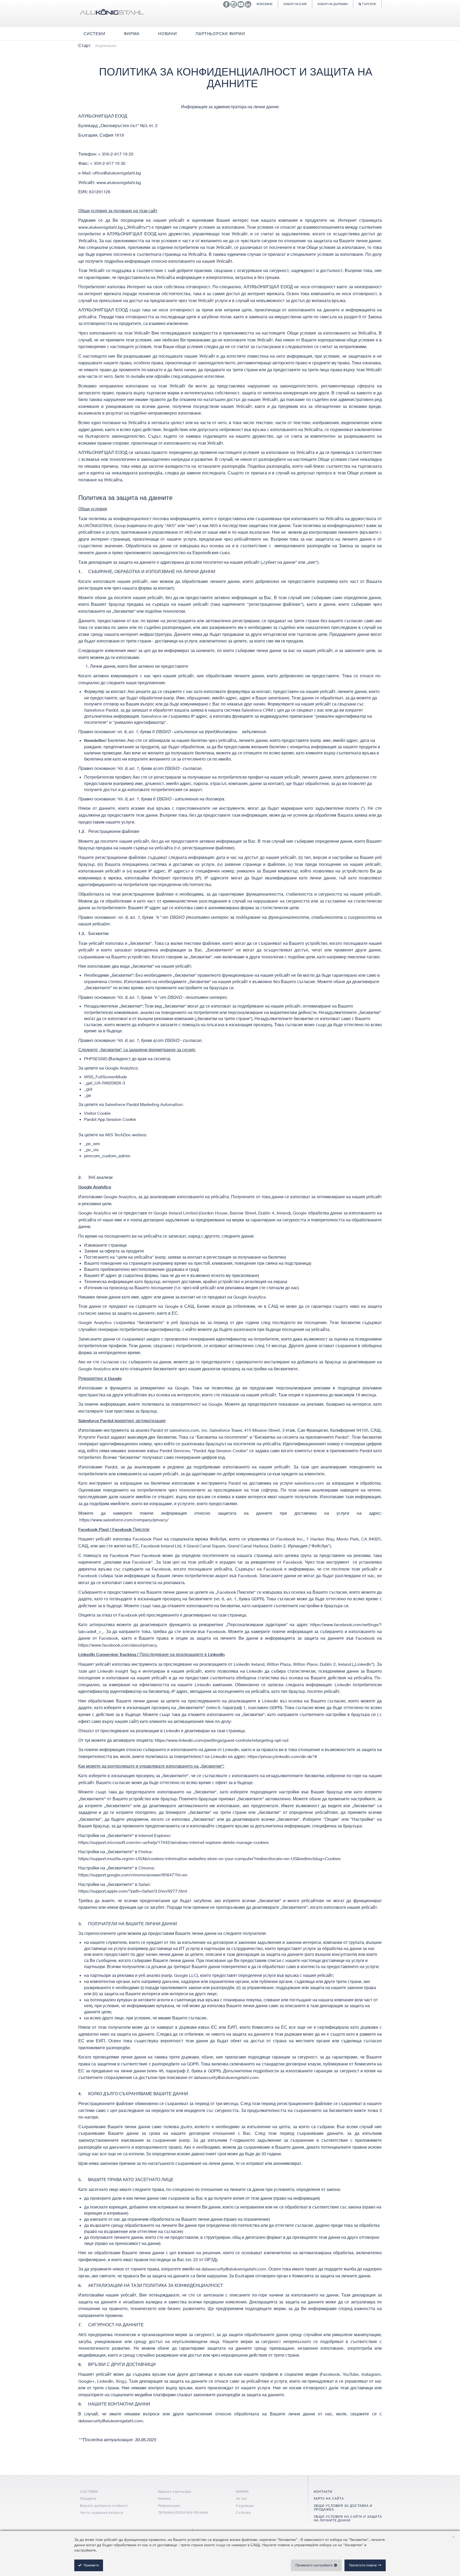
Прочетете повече (363, 2565)
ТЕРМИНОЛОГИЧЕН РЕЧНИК (183, 2513)
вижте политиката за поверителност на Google (175, 1404)
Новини (165, 2498)
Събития (243, 2513)
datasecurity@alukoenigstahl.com (226, 2077)
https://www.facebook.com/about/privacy (118, 1645)
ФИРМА (242, 2492)
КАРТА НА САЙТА (329, 2498)
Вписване (265, 4)
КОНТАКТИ (323, 2492)
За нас (241, 2498)
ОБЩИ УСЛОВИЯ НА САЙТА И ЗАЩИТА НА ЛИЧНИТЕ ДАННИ (348, 2518)
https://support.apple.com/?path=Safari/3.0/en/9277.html (133, 1891)
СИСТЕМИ (89, 2492)
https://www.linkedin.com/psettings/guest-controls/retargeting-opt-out (222, 1740)
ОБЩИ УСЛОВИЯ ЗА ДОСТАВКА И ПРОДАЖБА (343, 2508)
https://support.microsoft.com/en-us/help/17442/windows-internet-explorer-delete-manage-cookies (173, 1842)
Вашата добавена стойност (104, 2506)
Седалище (245, 2506)
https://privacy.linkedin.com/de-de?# (282, 1756)
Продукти (88, 2498)
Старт (84, 45)
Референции (169, 2506)
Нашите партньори (175, 2492)
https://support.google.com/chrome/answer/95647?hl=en (133, 1875)
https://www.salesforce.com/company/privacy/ (124, 1520)
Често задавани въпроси (102, 2513)
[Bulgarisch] (112, 13)
